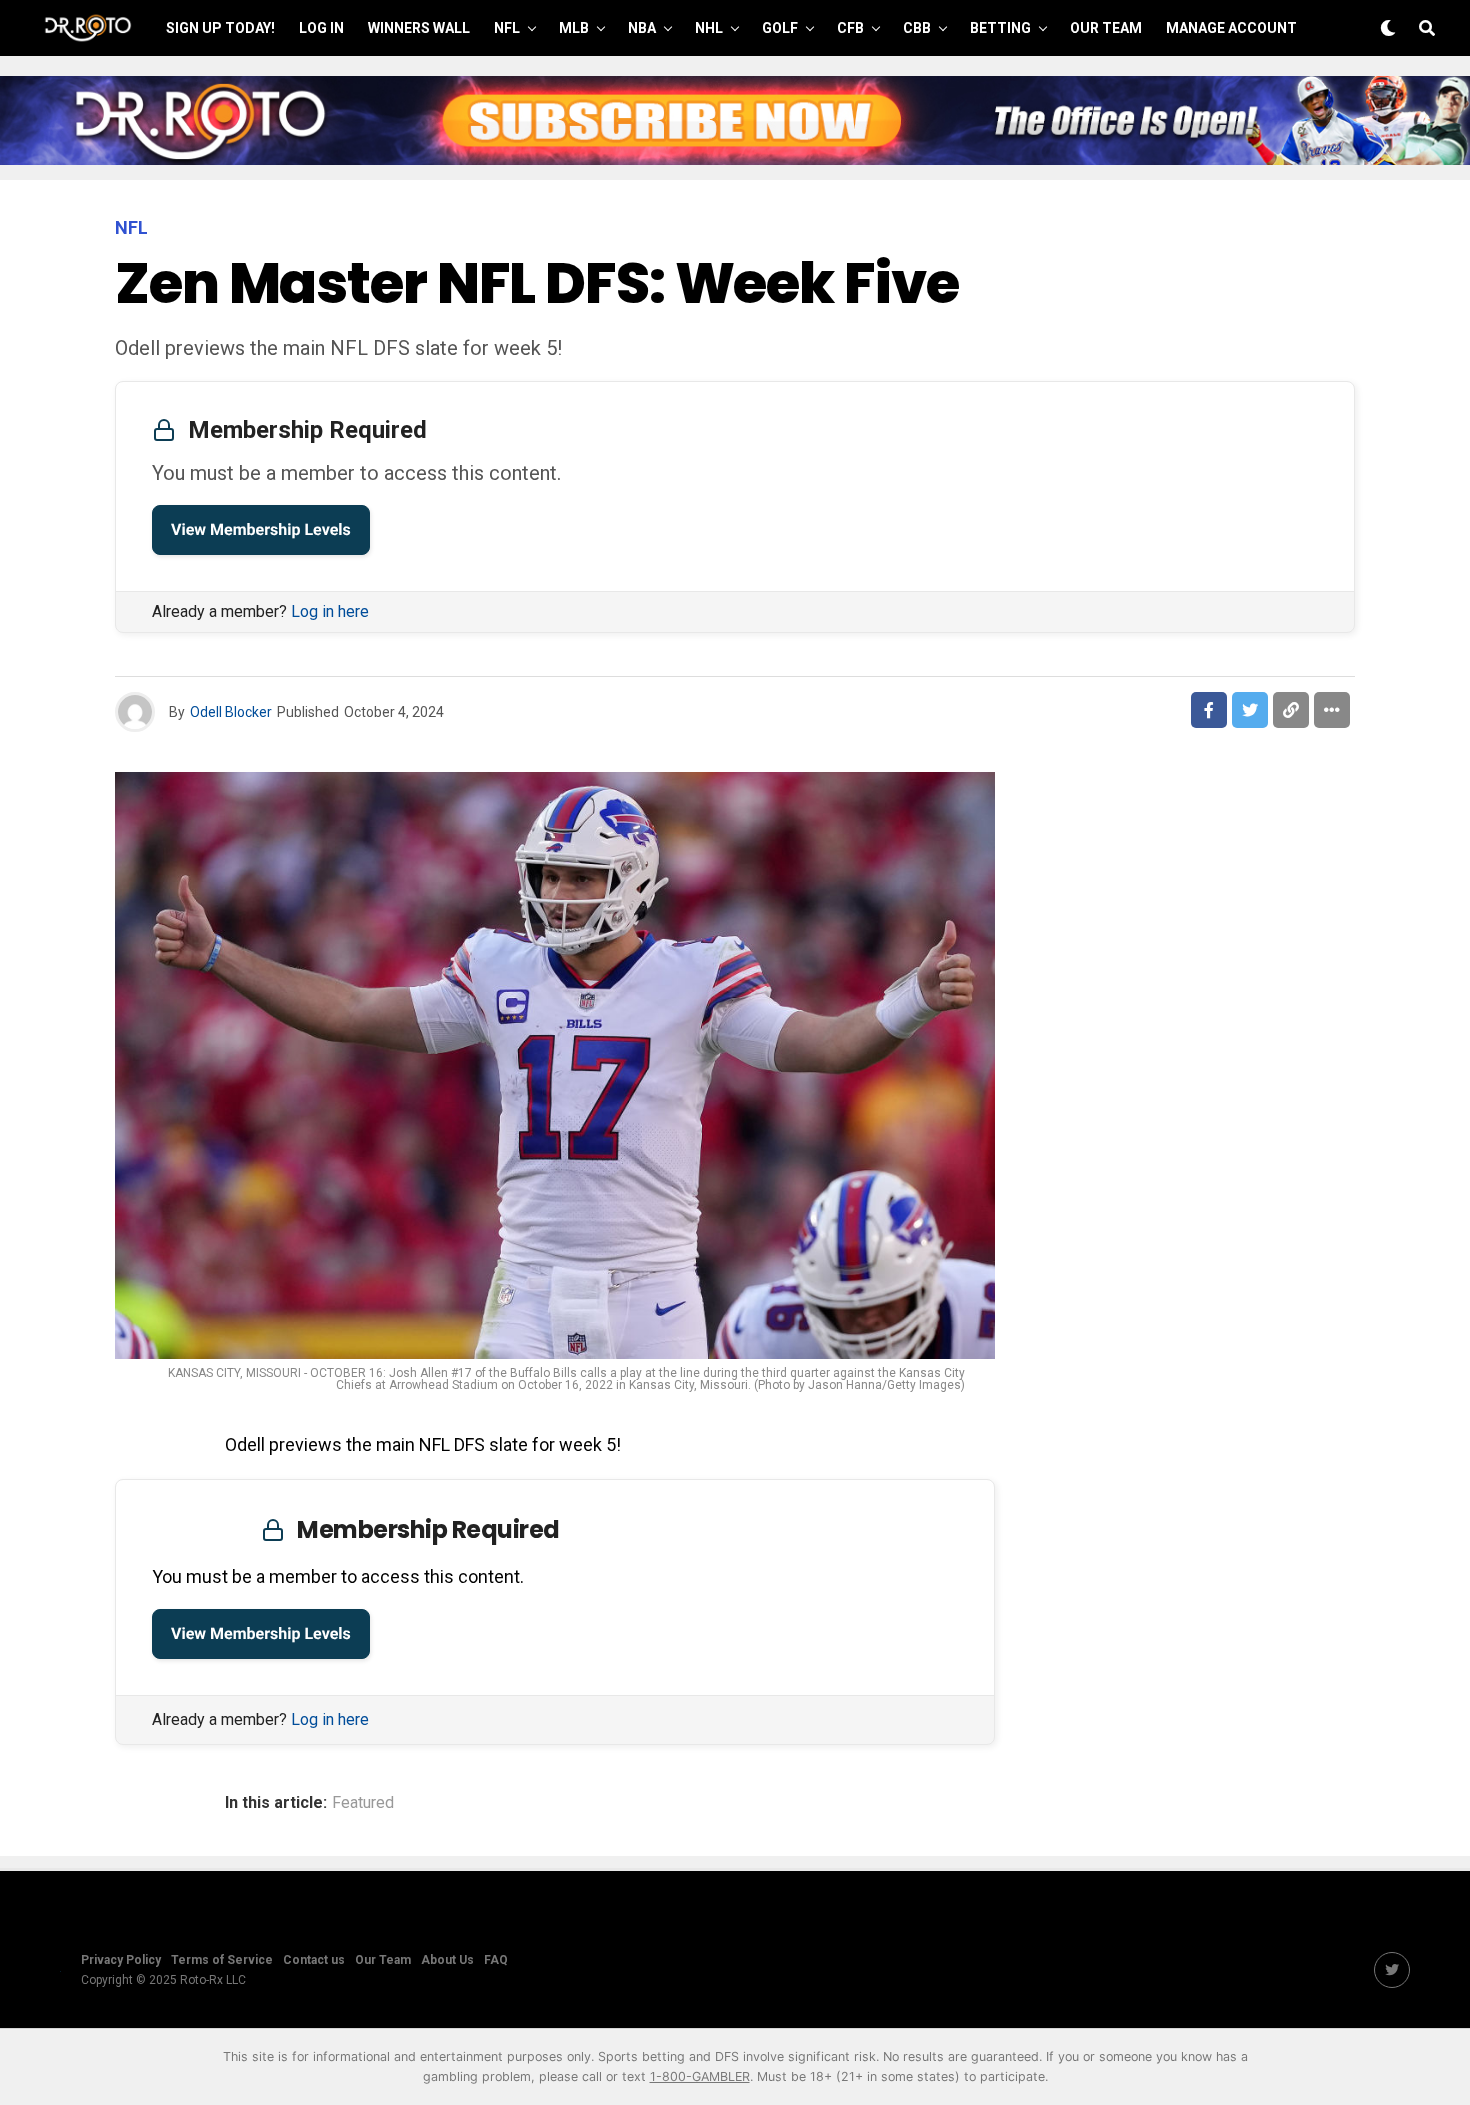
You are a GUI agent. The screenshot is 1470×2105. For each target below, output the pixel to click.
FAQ (496, 1960)
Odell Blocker (231, 712)
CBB (917, 28)
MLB (574, 28)
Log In (321, 28)
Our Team (1106, 28)
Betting (1000, 28)
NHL (709, 28)
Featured (363, 1803)
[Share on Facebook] (1209, 710)
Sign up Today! (220, 28)
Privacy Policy (121, 1960)
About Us (447, 1960)
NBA (642, 28)
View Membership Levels (261, 529)
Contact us (314, 1960)
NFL (507, 28)
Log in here (330, 611)
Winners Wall (419, 28)
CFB (850, 28)
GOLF (780, 28)
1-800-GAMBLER (700, 2076)
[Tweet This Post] (1250, 710)
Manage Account (1231, 28)
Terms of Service (222, 1960)
